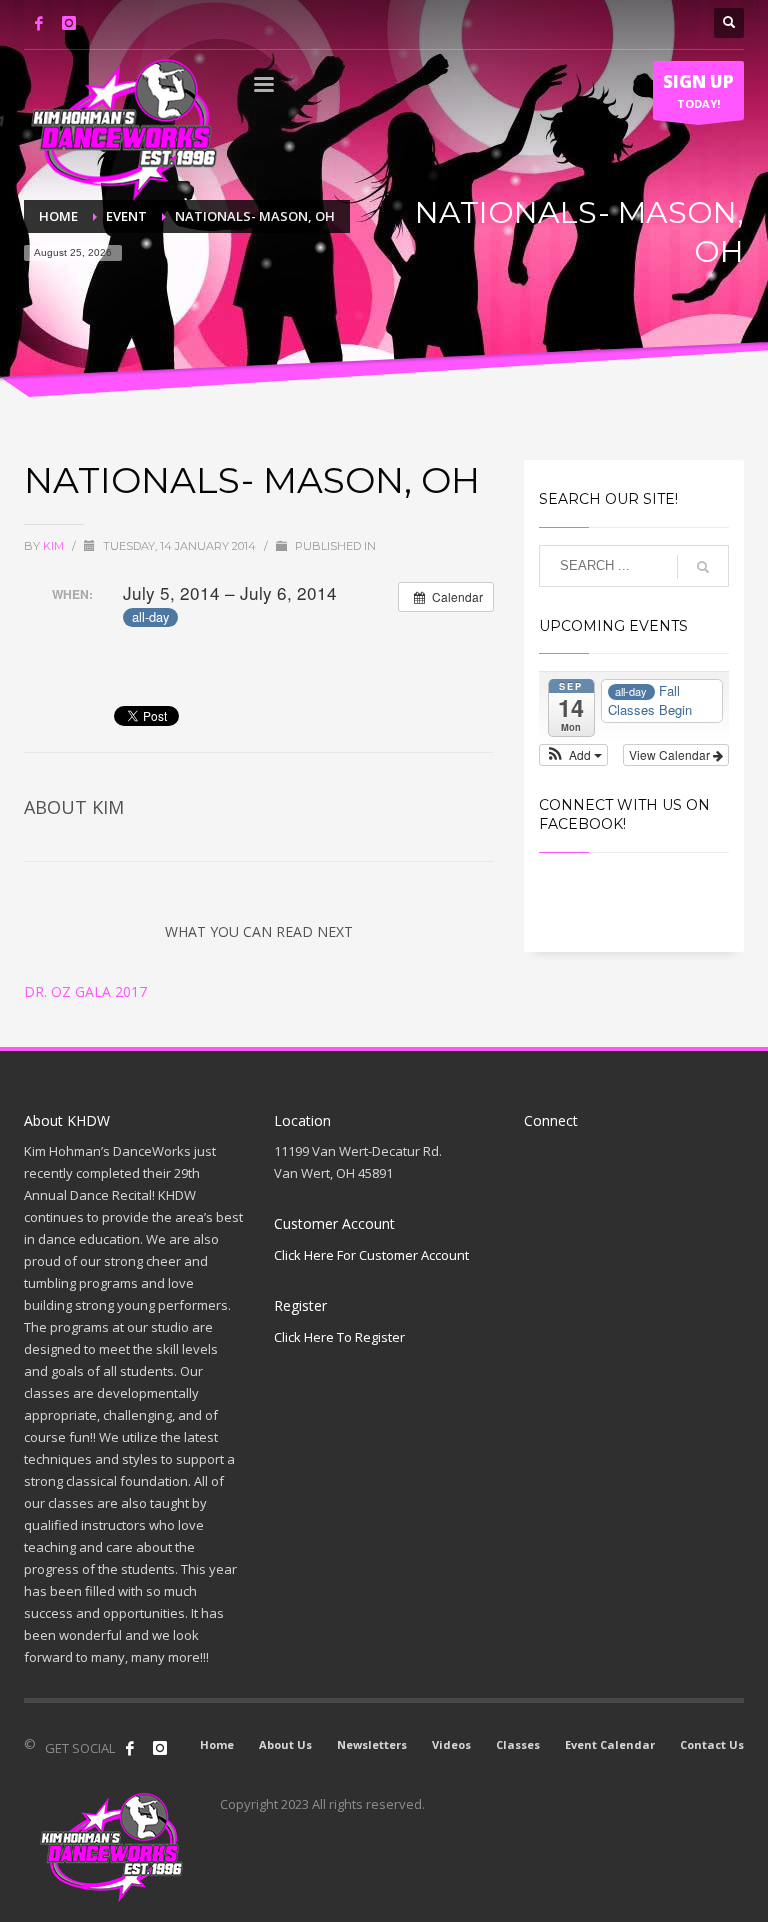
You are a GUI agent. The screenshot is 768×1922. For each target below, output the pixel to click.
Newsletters (372, 1744)
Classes (518, 1744)
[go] (703, 567)
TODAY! (698, 90)
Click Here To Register (339, 1337)
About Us (285, 1744)
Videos (451, 1744)
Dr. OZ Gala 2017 (85, 991)
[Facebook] (39, 23)
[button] (573, 755)
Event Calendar (610, 1744)
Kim (55, 546)
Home (217, 1744)
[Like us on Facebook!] (130, 1748)
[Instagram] (69, 23)
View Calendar (671, 754)
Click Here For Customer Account (371, 1255)
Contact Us (712, 1744)
